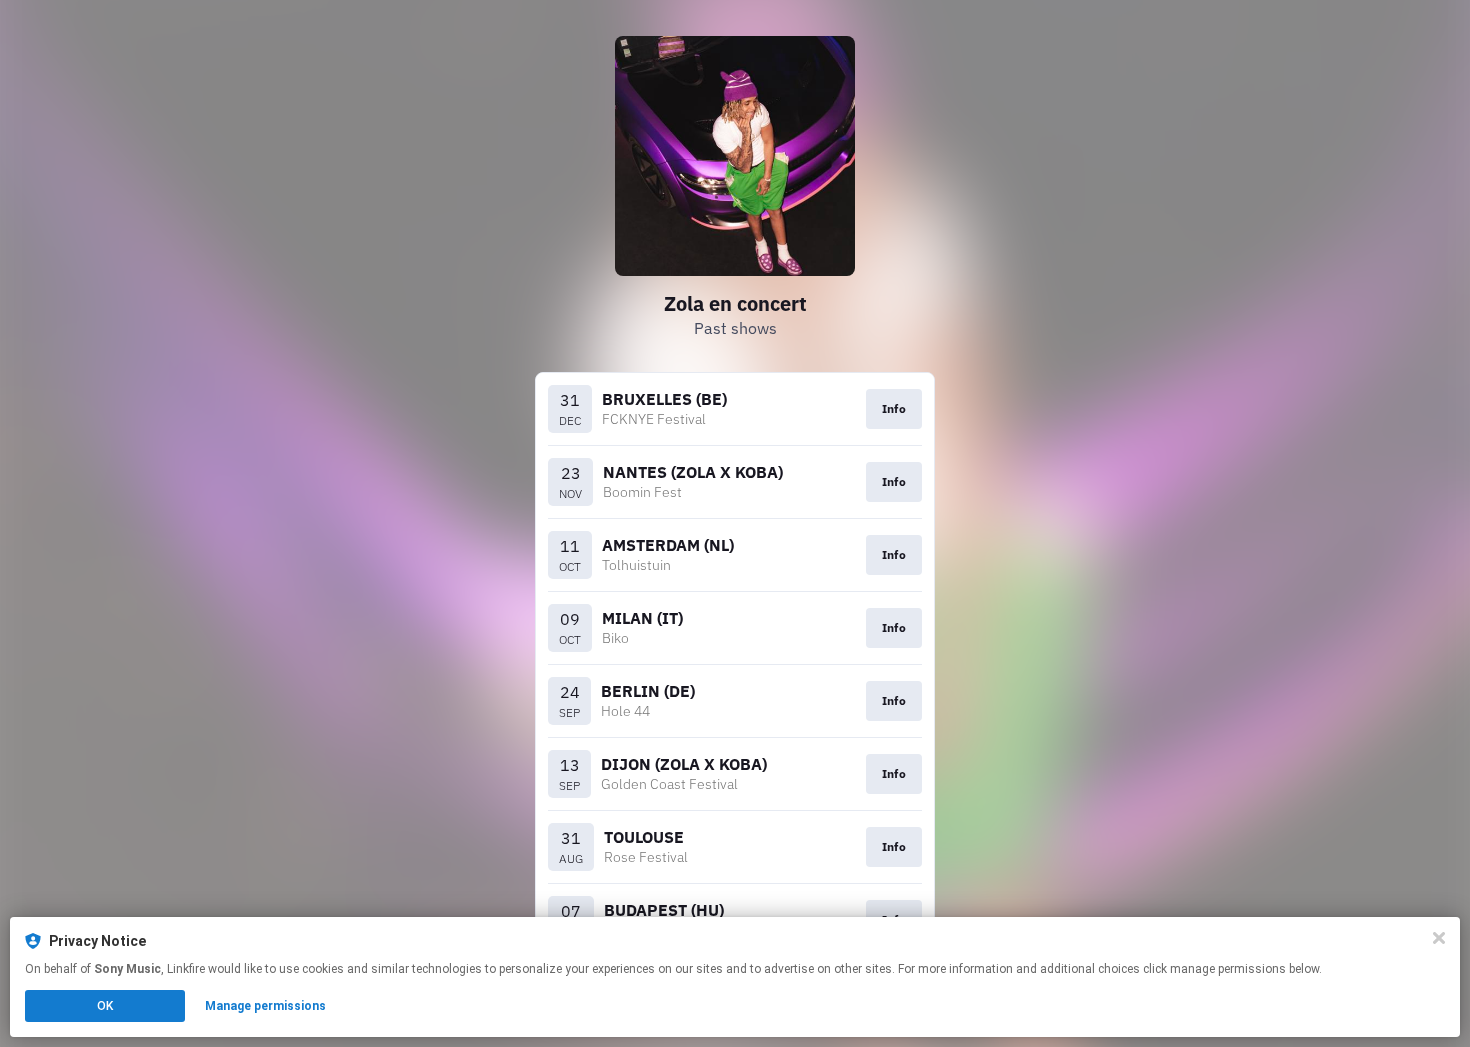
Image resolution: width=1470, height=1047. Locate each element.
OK (105, 1006)
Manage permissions (265, 1006)
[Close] (1439, 938)
